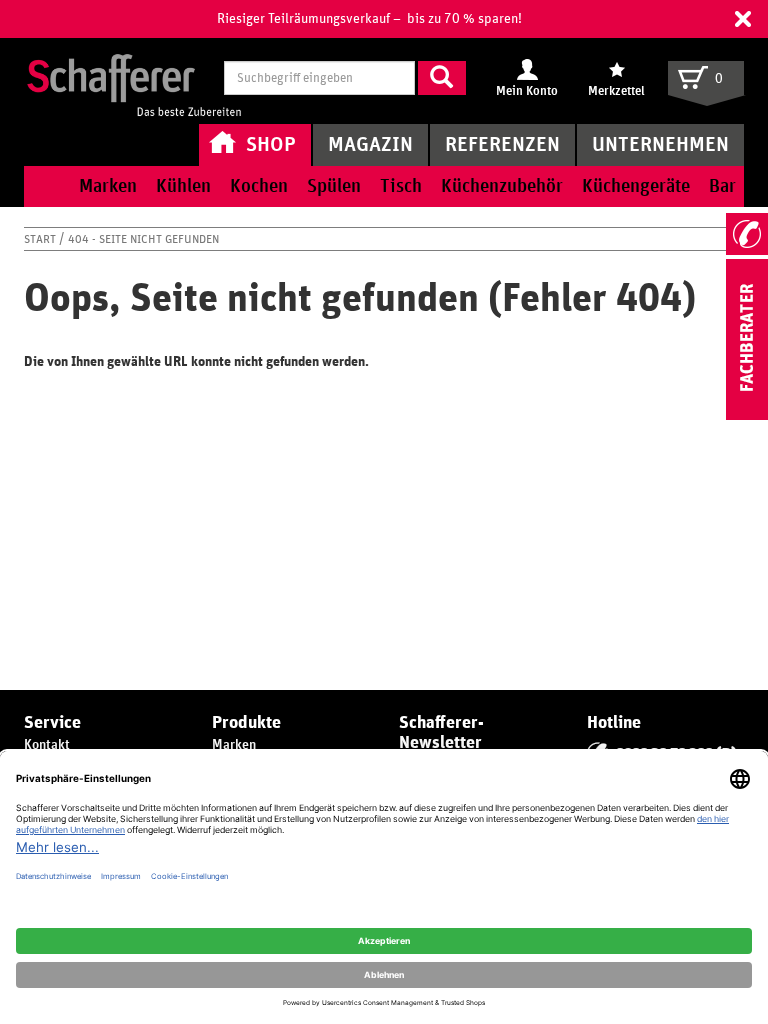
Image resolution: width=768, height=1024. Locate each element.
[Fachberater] (747, 416)
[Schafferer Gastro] (134, 80)
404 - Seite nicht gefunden (143, 239)
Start (41, 239)
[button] (743, 19)
